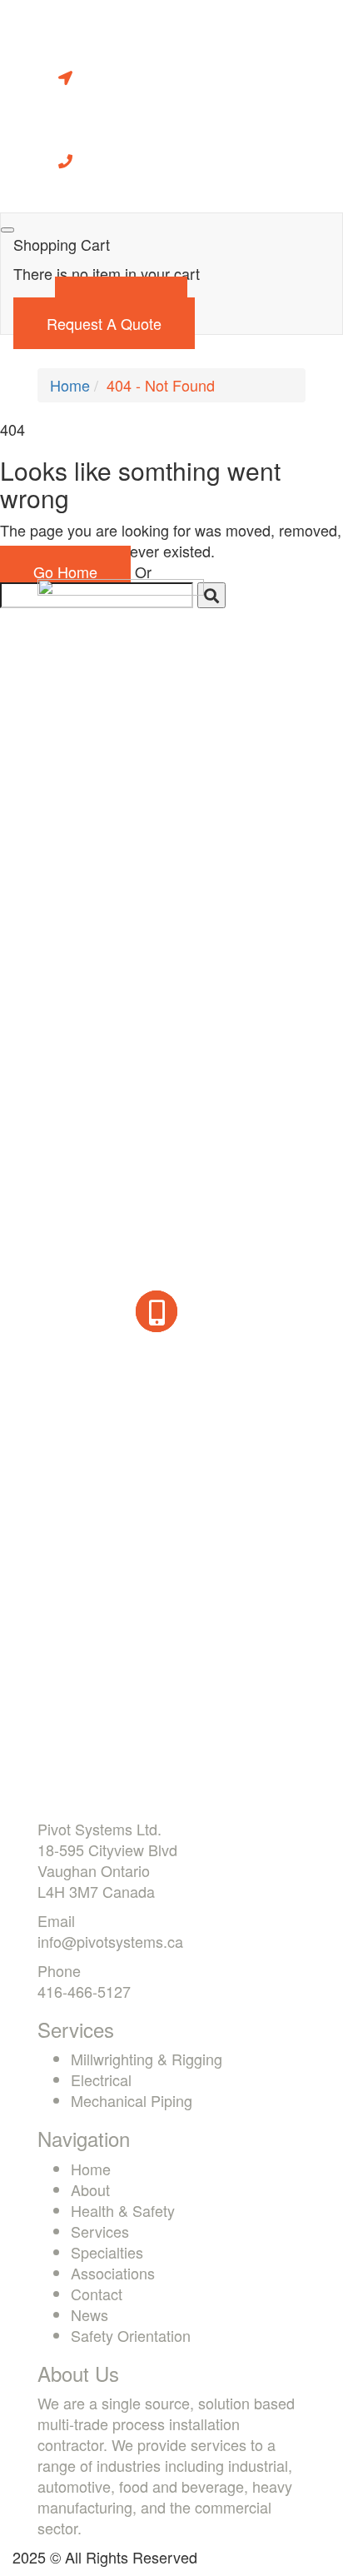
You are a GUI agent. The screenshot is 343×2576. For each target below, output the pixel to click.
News (89, 2314)
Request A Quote (104, 323)
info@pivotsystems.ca (110, 1941)
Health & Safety (123, 2210)
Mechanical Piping (132, 2100)
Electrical (101, 2079)
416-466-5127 (84, 1991)
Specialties (107, 2252)
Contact (97, 2294)
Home (70, 385)
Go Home (65, 572)
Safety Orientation (131, 2335)
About (90, 2189)
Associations (113, 2273)
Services (100, 2231)
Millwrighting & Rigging (147, 2059)
